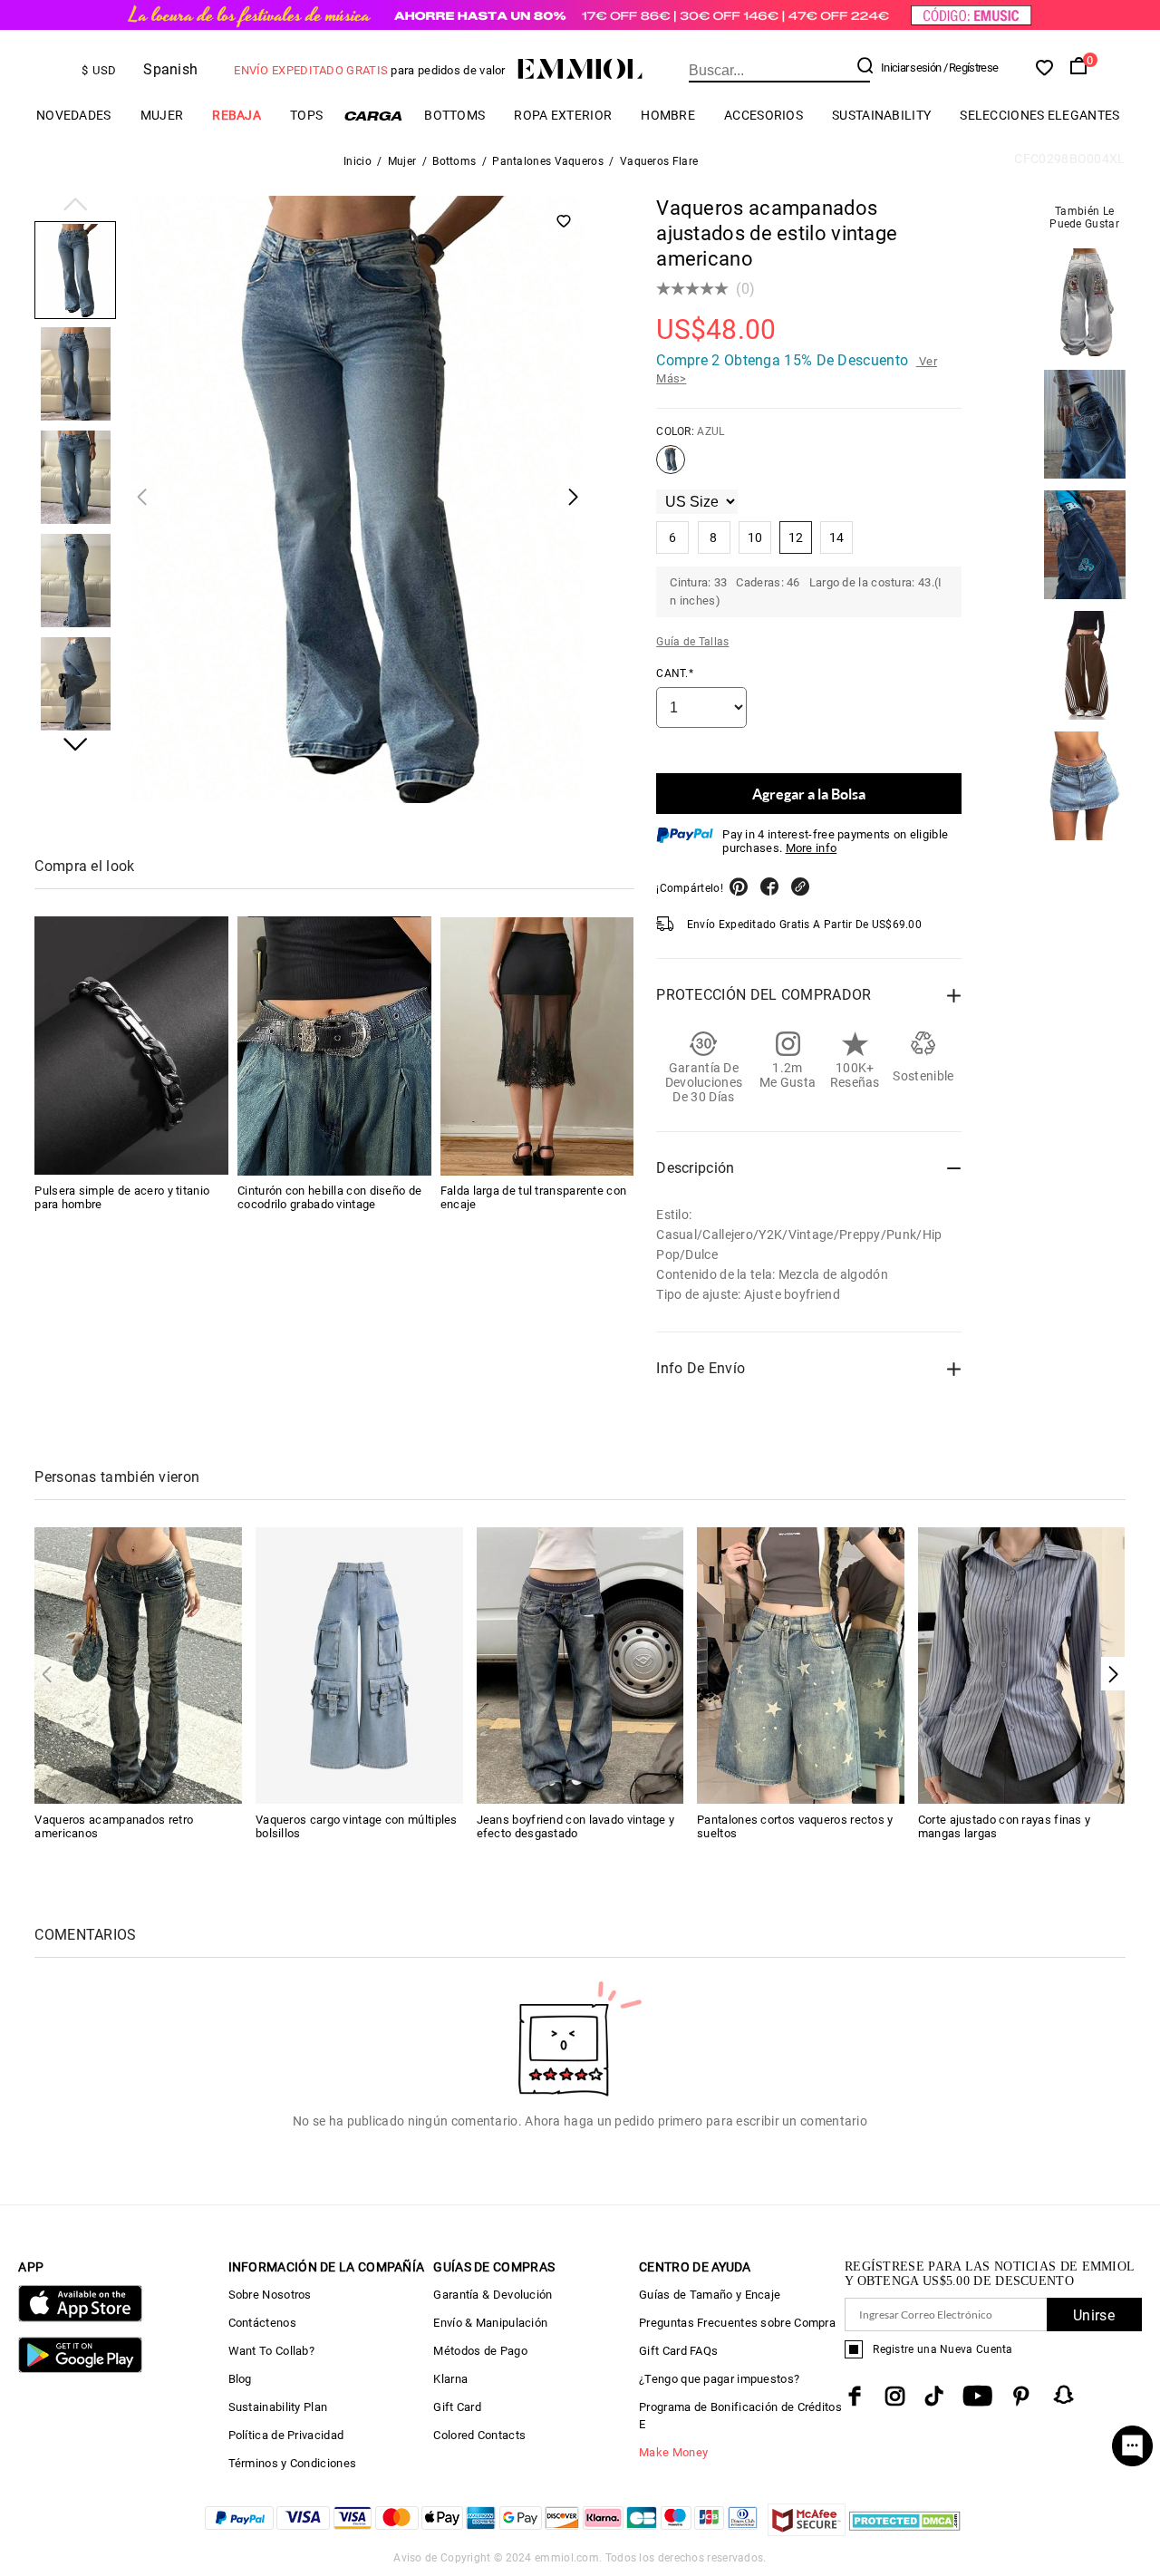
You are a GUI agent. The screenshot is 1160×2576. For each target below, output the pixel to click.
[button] (75, 206)
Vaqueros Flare (659, 161)
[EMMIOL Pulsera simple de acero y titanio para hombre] (131, 1046)
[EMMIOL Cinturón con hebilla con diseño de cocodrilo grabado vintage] (334, 1046)
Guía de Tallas (692, 642)
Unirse (1094, 2315)
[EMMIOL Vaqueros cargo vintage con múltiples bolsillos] (359, 1665)
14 (837, 537)
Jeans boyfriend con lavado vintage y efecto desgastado (576, 1826)
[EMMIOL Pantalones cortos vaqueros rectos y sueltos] (801, 1665)
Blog (240, 2379)
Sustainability (881, 115)
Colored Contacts (479, 2435)
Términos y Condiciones (293, 2463)
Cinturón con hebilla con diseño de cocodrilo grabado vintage (329, 1198)
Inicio (358, 161)
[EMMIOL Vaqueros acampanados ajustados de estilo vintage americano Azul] (671, 467)
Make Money (673, 2452)
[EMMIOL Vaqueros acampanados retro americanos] (138, 1665)
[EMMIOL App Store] (80, 2318)
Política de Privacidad (286, 2435)
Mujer (162, 115)
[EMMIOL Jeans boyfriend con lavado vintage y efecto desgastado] (580, 1665)
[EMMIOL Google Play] (80, 2369)
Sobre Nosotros (270, 2295)
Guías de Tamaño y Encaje (710, 2295)
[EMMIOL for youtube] (977, 2396)
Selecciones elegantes (1039, 115)
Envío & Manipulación (490, 2323)
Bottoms (454, 115)
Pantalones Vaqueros (548, 161)
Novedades (74, 115)
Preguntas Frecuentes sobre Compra (737, 2323)
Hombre (668, 115)
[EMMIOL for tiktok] (934, 2396)
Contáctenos (262, 2323)
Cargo (373, 116)
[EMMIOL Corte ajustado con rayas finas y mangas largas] (1022, 1665)
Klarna (450, 2379)
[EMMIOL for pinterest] (1021, 2396)
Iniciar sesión (911, 68)
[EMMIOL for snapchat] (1064, 2395)
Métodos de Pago (480, 2351)
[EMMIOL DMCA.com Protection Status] (905, 2531)
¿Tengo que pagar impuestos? (719, 2379)
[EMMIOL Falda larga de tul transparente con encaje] (537, 1046)
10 (755, 537)
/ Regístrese (971, 68)
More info (812, 848)
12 (796, 537)
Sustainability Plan (278, 2407)
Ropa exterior (563, 115)
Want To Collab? (272, 2351)
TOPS (306, 115)
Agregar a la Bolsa (809, 794)
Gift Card (457, 2407)
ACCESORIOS (764, 115)
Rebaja (237, 115)
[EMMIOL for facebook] (855, 2396)
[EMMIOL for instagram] (895, 2396)
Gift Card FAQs (678, 2351)
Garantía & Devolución (493, 2295)
